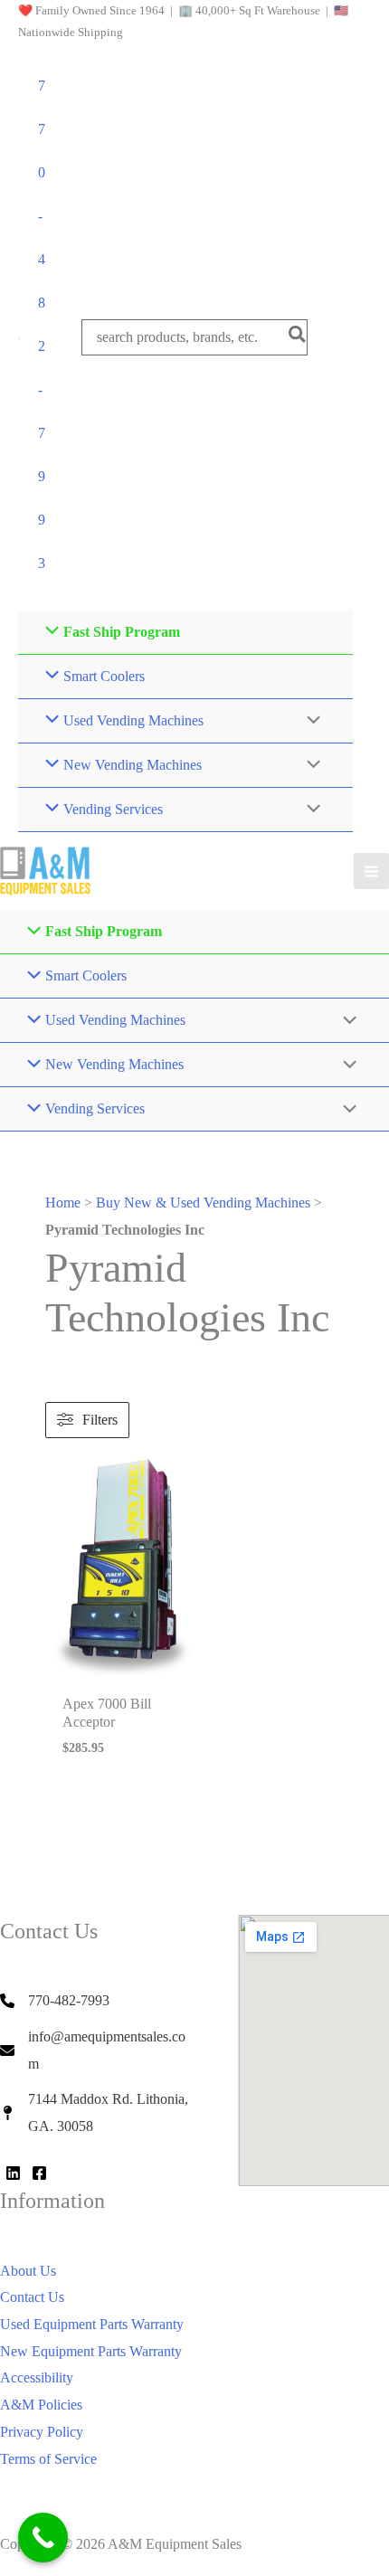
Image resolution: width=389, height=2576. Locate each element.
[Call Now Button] (43, 2538)
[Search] (298, 337)
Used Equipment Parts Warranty (92, 2324)
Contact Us (32, 2297)
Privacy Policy (42, 2432)
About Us (28, 2271)
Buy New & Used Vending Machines (203, 1203)
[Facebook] (39, 2173)
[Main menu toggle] (371, 871)
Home (63, 1203)
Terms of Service (48, 2459)
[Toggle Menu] (309, 722)
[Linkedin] (13, 2173)
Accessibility (37, 2377)
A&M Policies (41, 2405)
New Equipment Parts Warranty (91, 2351)
